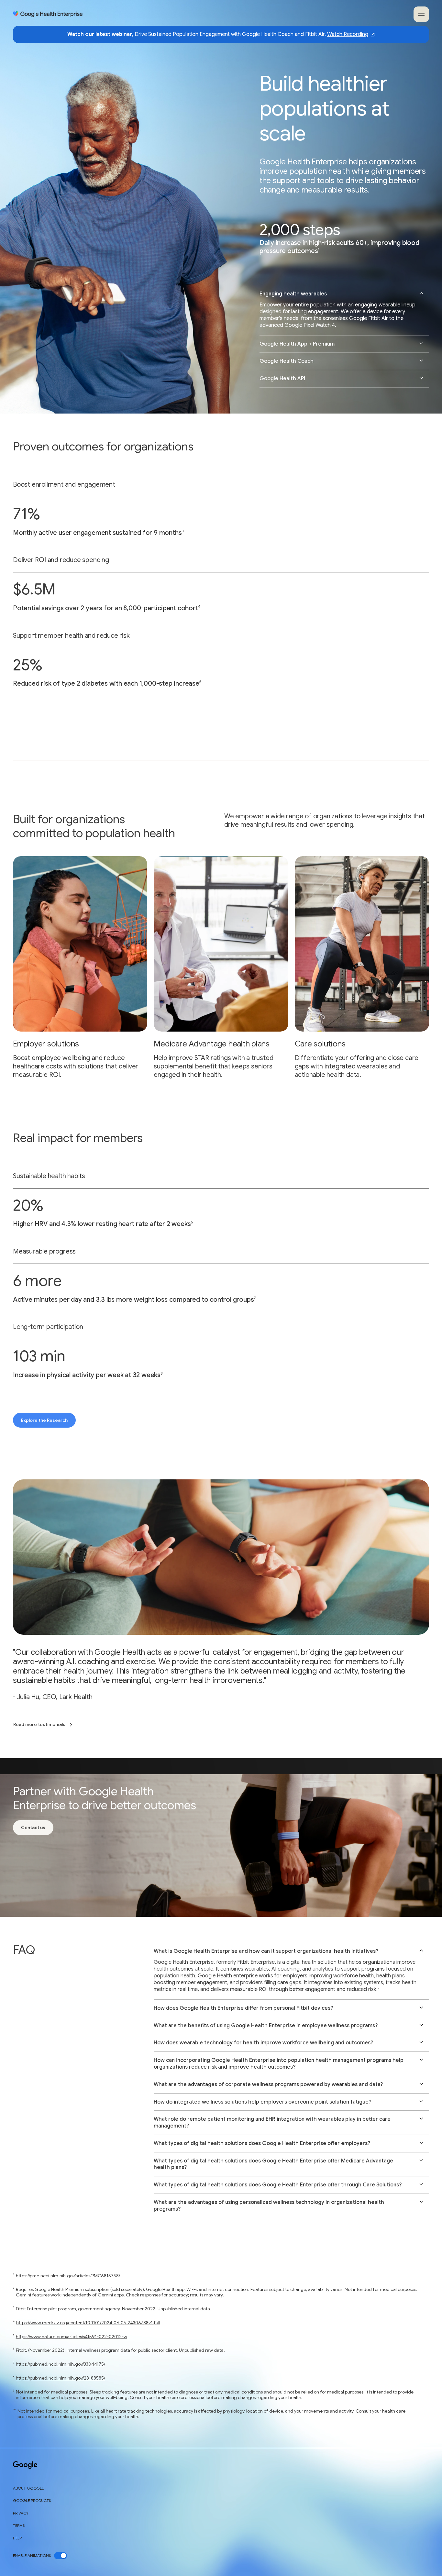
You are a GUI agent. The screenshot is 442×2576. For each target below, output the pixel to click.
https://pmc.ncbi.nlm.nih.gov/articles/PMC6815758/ (68, 2276)
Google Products (32, 2501)
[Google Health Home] (48, 14)
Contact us (33, 1827)
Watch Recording (348, 34)
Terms (19, 2526)
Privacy (21, 2513)
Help (17, 2538)
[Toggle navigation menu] (421, 14)
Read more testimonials (39, 1724)
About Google (28, 2488)
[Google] (25, 2465)
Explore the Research (44, 1420)
